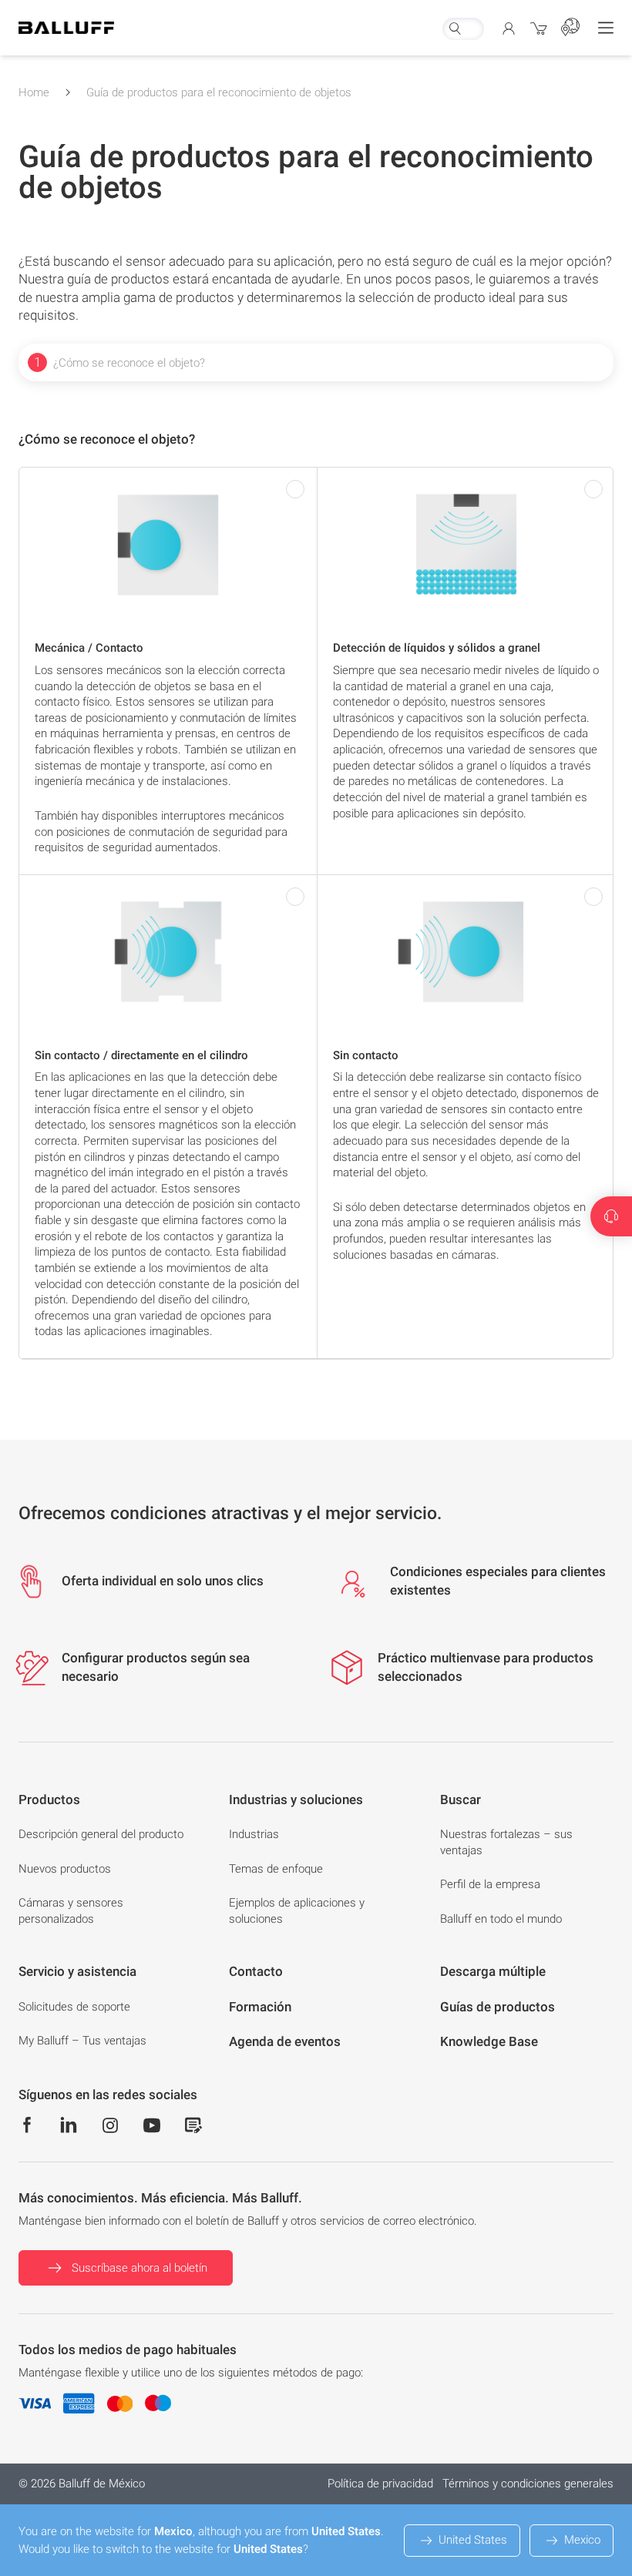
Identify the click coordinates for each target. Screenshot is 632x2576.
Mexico (582, 2540)
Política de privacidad (380, 2484)
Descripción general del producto (101, 1834)
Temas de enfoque (276, 1869)
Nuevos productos (65, 1869)
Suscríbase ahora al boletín (140, 2268)
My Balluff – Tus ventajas (82, 2041)
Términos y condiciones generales (528, 2484)
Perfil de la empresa (490, 1884)
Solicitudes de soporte (74, 2007)
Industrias (254, 1834)
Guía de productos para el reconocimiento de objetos (219, 92)
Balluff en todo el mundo (501, 1919)
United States (473, 2540)
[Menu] (606, 28)
